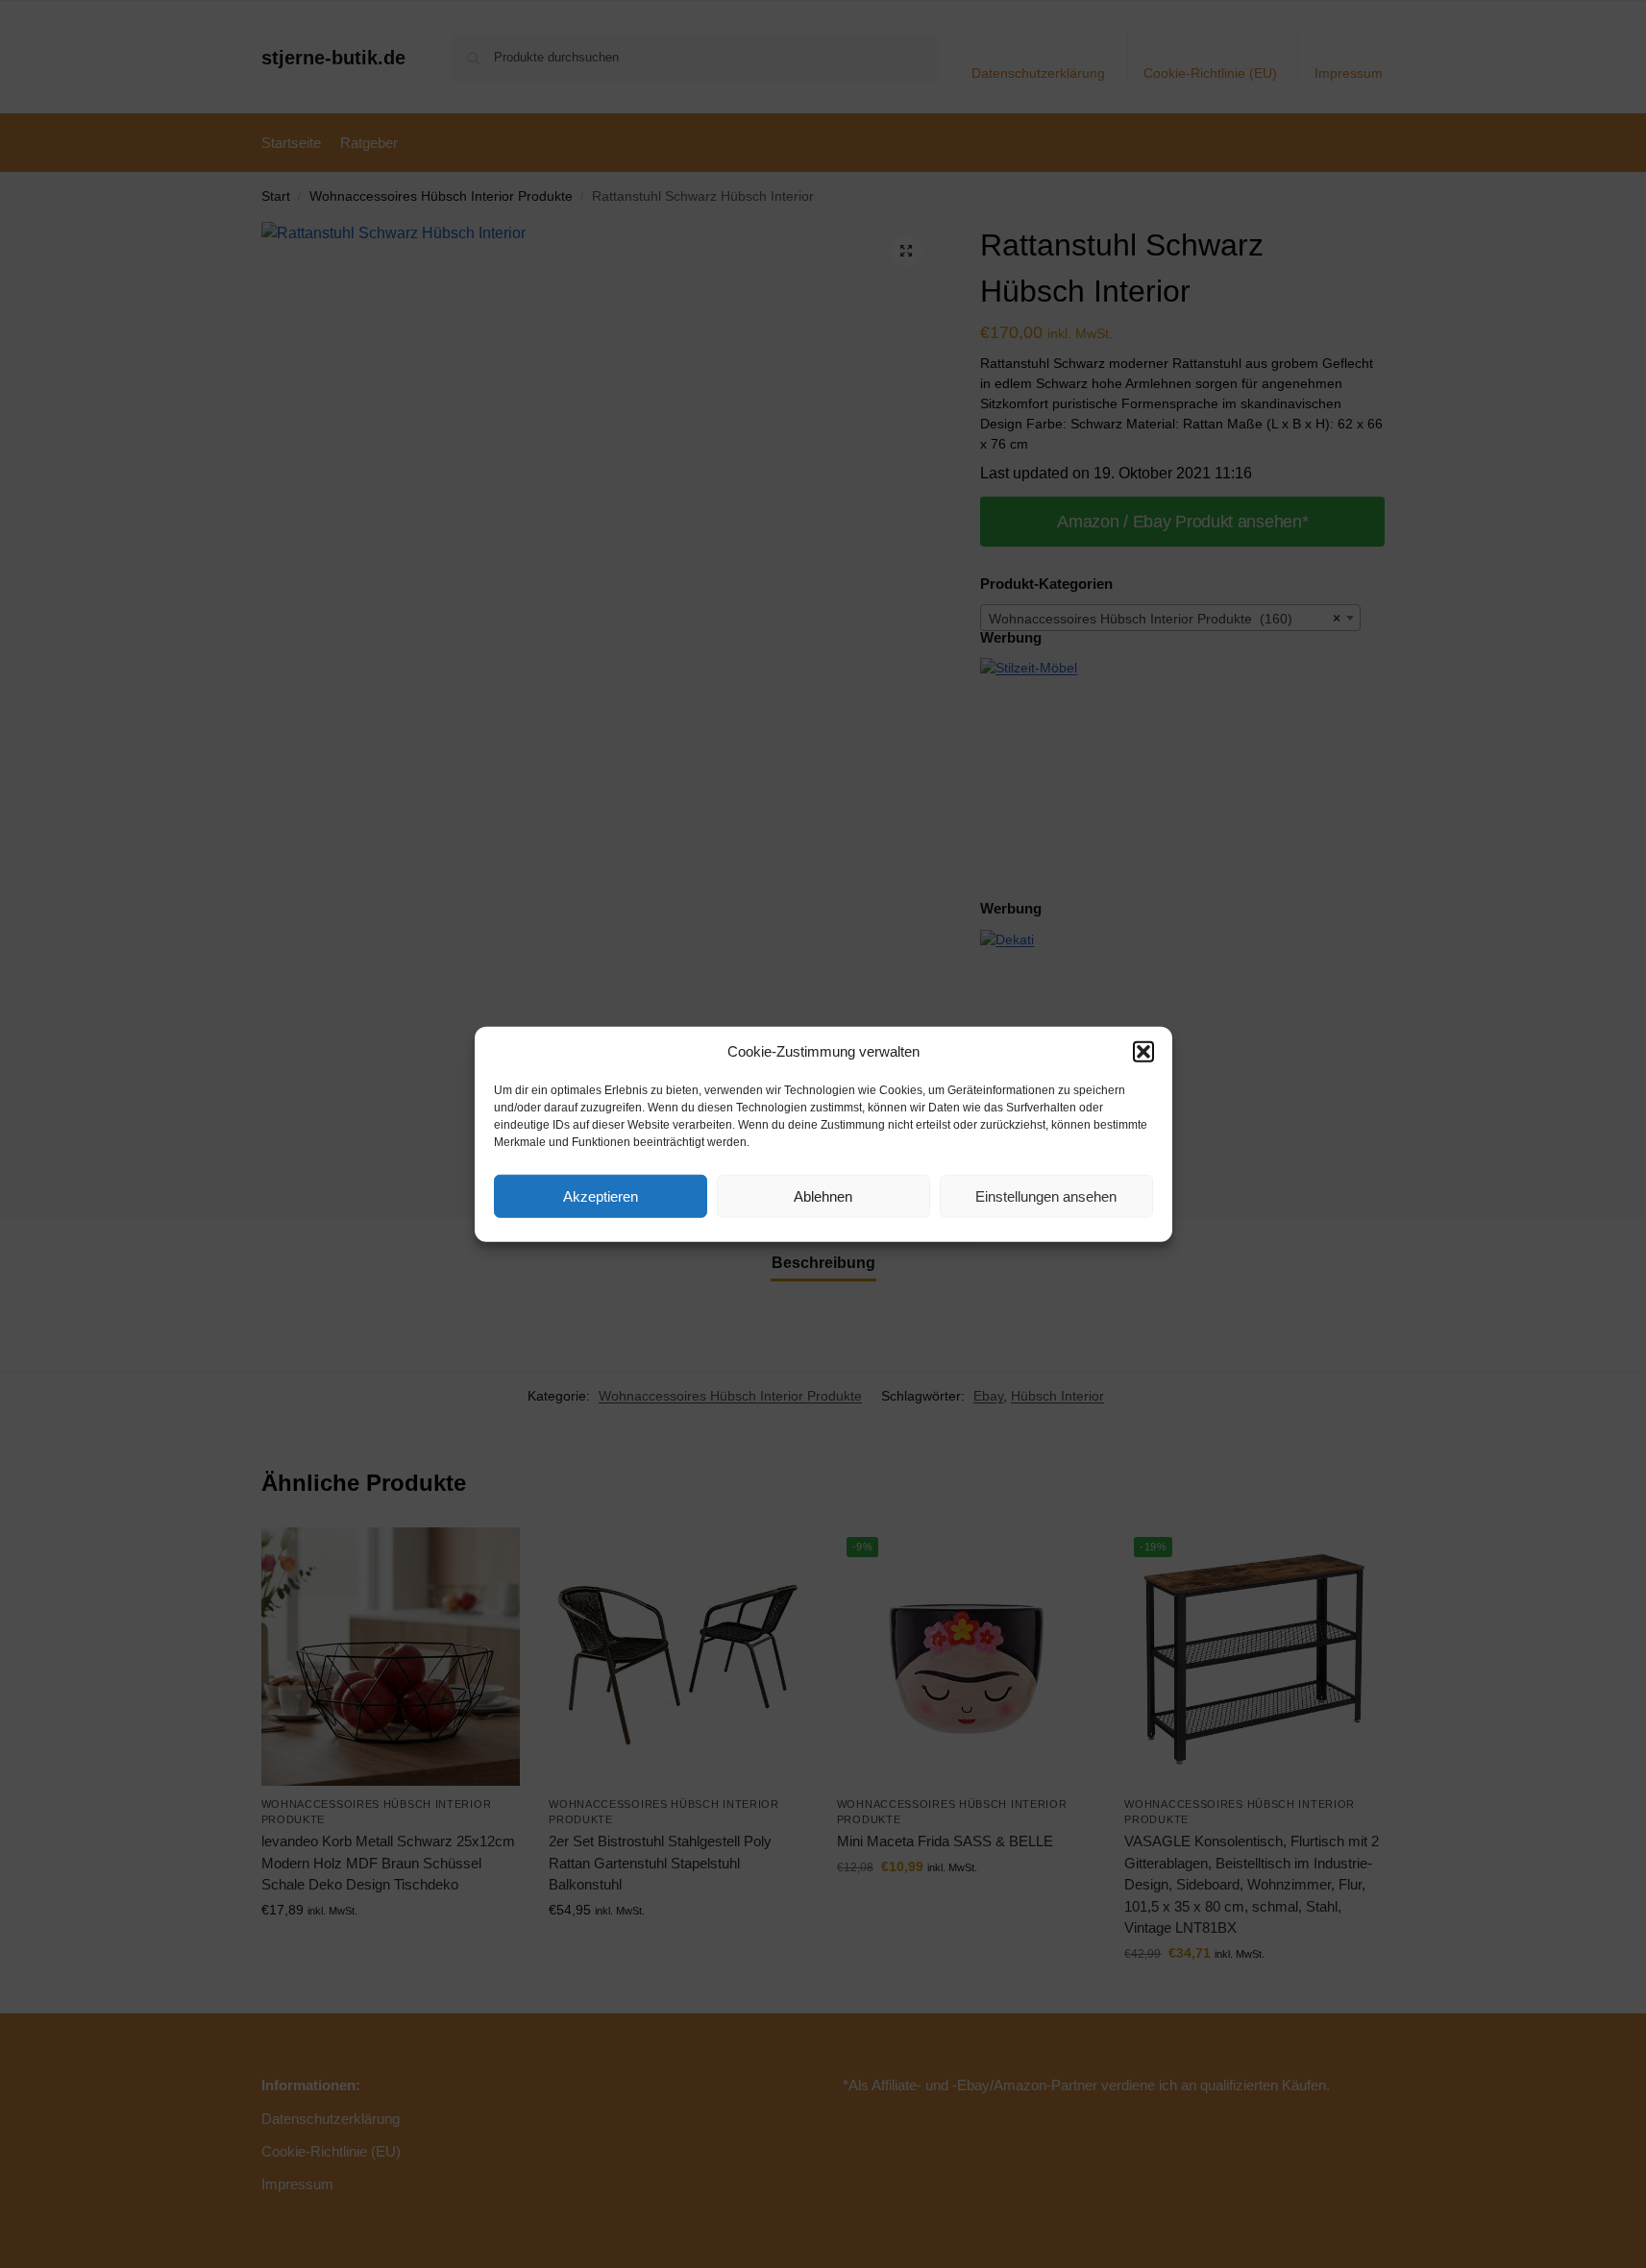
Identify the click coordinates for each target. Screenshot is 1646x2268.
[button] (1143, 1052)
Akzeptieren (601, 1195)
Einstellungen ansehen (1046, 1195)
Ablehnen (823, 1195)
